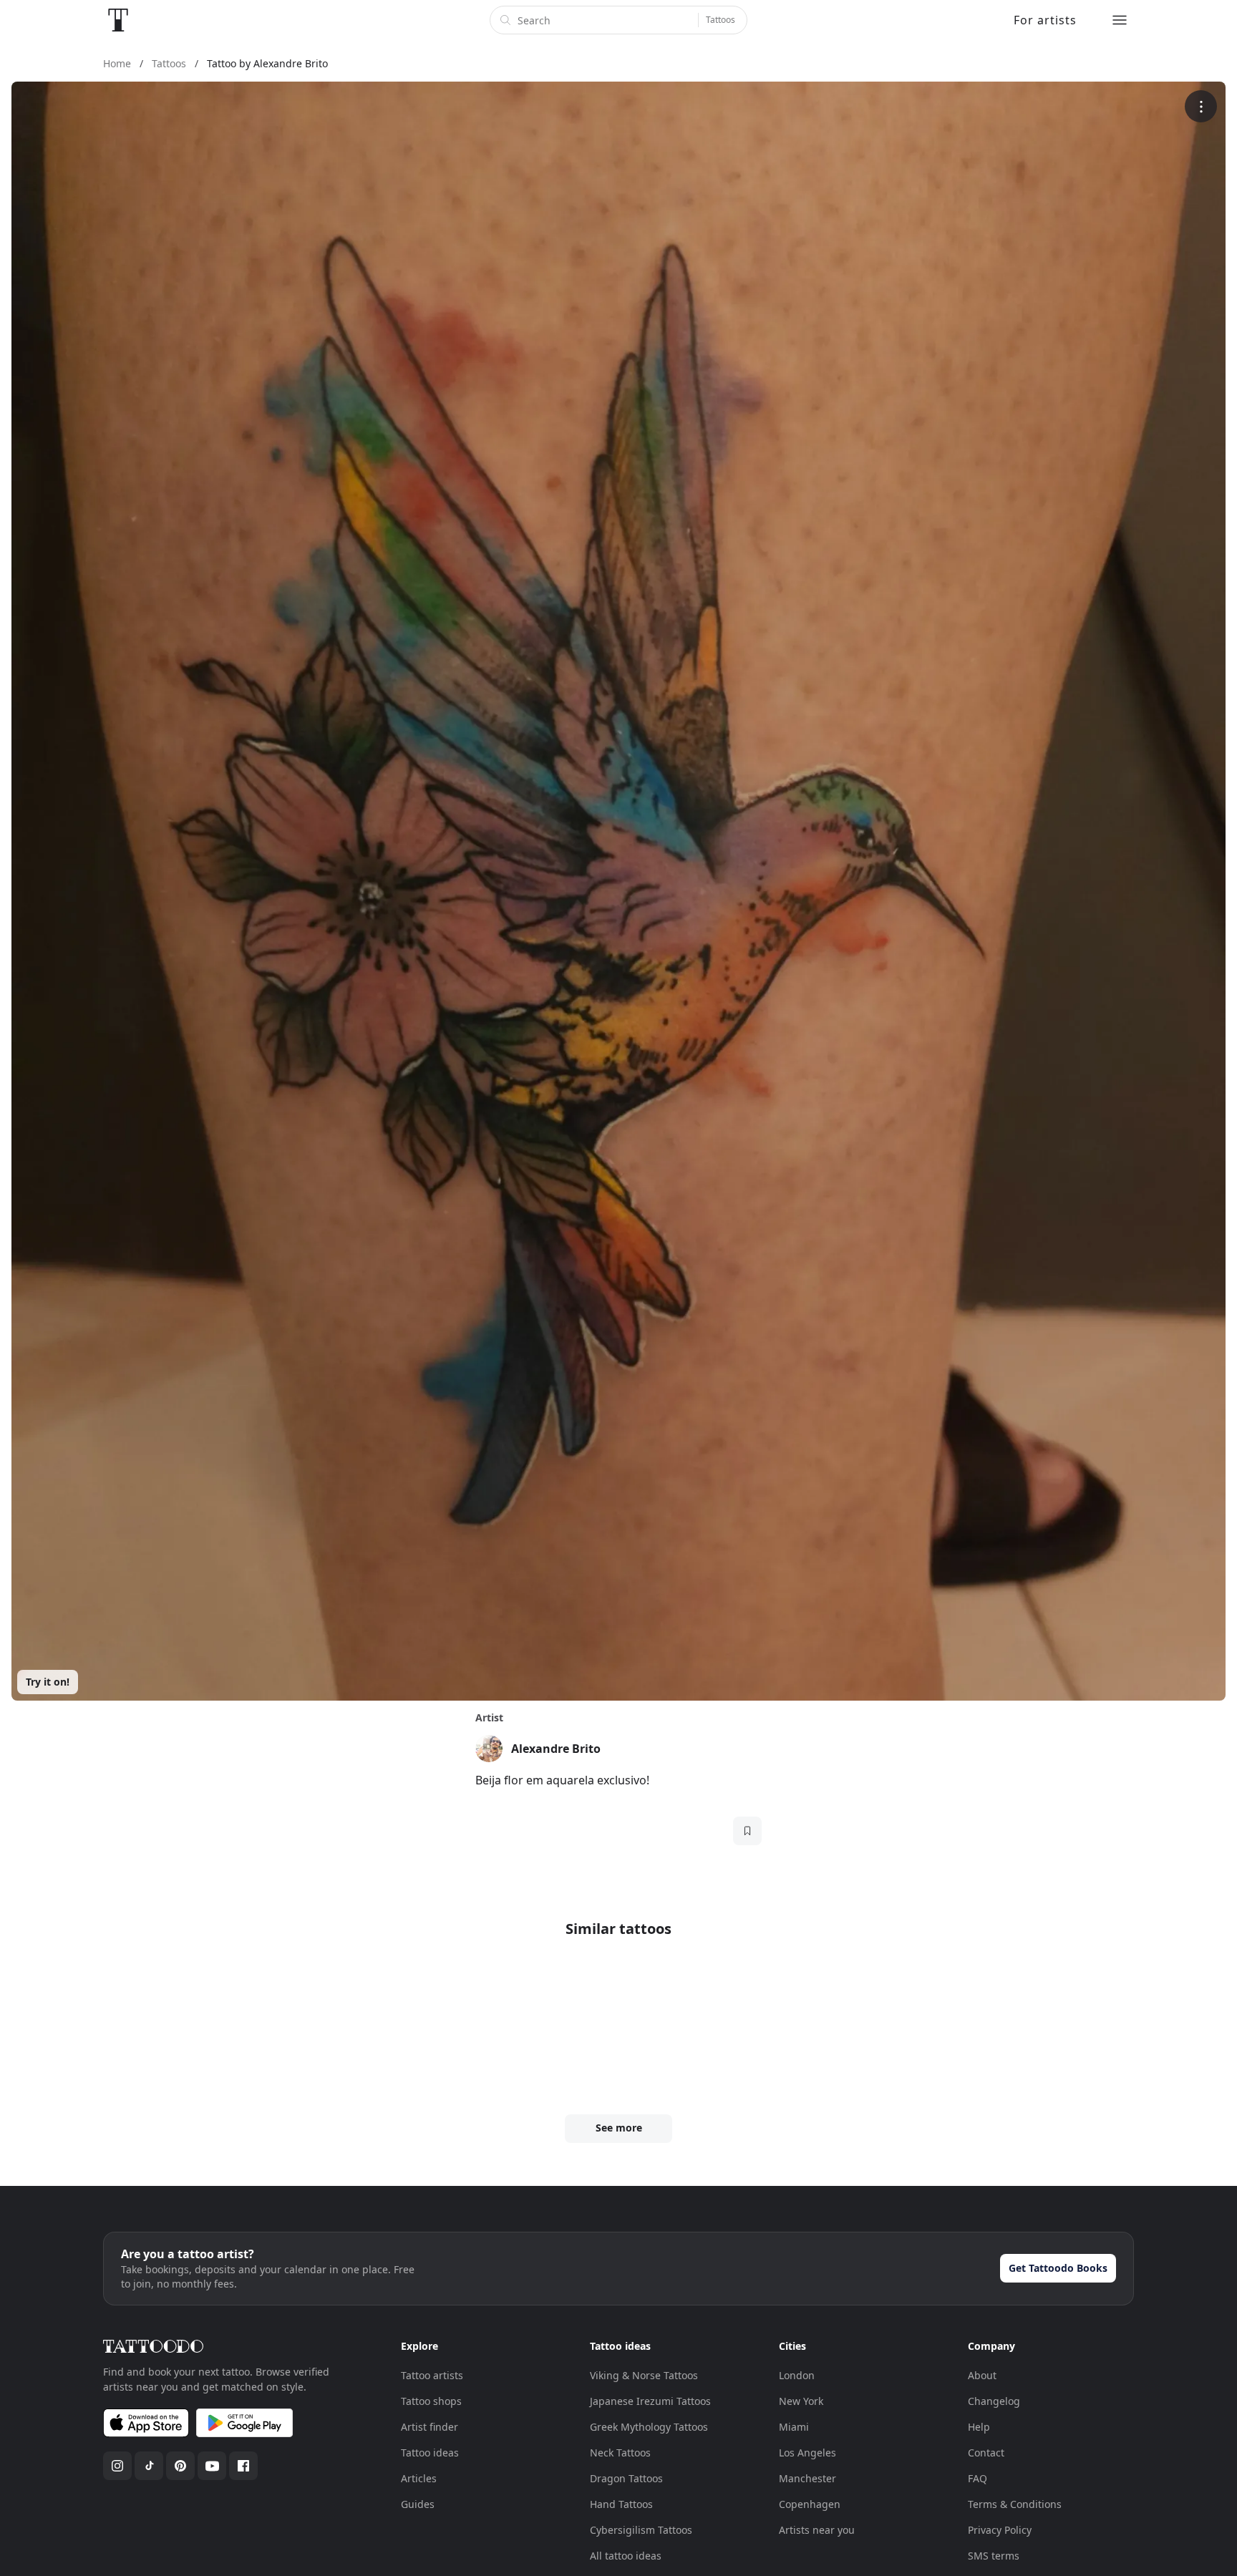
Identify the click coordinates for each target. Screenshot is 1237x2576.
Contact (986, 2453)
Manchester (807, 2478)
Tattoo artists (432, 2375)
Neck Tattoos (620, 2453)
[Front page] (118, 20)
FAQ (978, 2478)
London (797, 2375)
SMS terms (994, 2556)
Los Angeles (807, 2453)
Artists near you (817, 2530)
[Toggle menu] (1120, 20)
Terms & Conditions (1015, 2504)
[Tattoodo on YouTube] (212, 2466)
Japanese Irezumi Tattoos (650, 2401)
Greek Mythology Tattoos (649, 2427)
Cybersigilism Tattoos (641, 2530)
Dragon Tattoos (626, 2478)
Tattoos (721, 20)
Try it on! (48, 1682)
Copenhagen (810, 2504)
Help (979, 2427)
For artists (1045, 20)
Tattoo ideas (430, 2453)
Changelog (994, 2401)
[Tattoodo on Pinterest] (180, 2466)
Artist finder (430, 2427)
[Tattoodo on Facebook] (243, 2466)
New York (801, 2401)
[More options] (1201, 106)
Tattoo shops (431, 2401)
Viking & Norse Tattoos (644, 2375)
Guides (418, 2504)
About (982, 2375)
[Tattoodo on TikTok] (149, 2466)
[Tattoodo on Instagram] (117, 2466)
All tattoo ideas (626, 2556)
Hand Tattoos (621, 2504)
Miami (794, 2427)
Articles (419, 2478)
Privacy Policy (1000, 2530)
